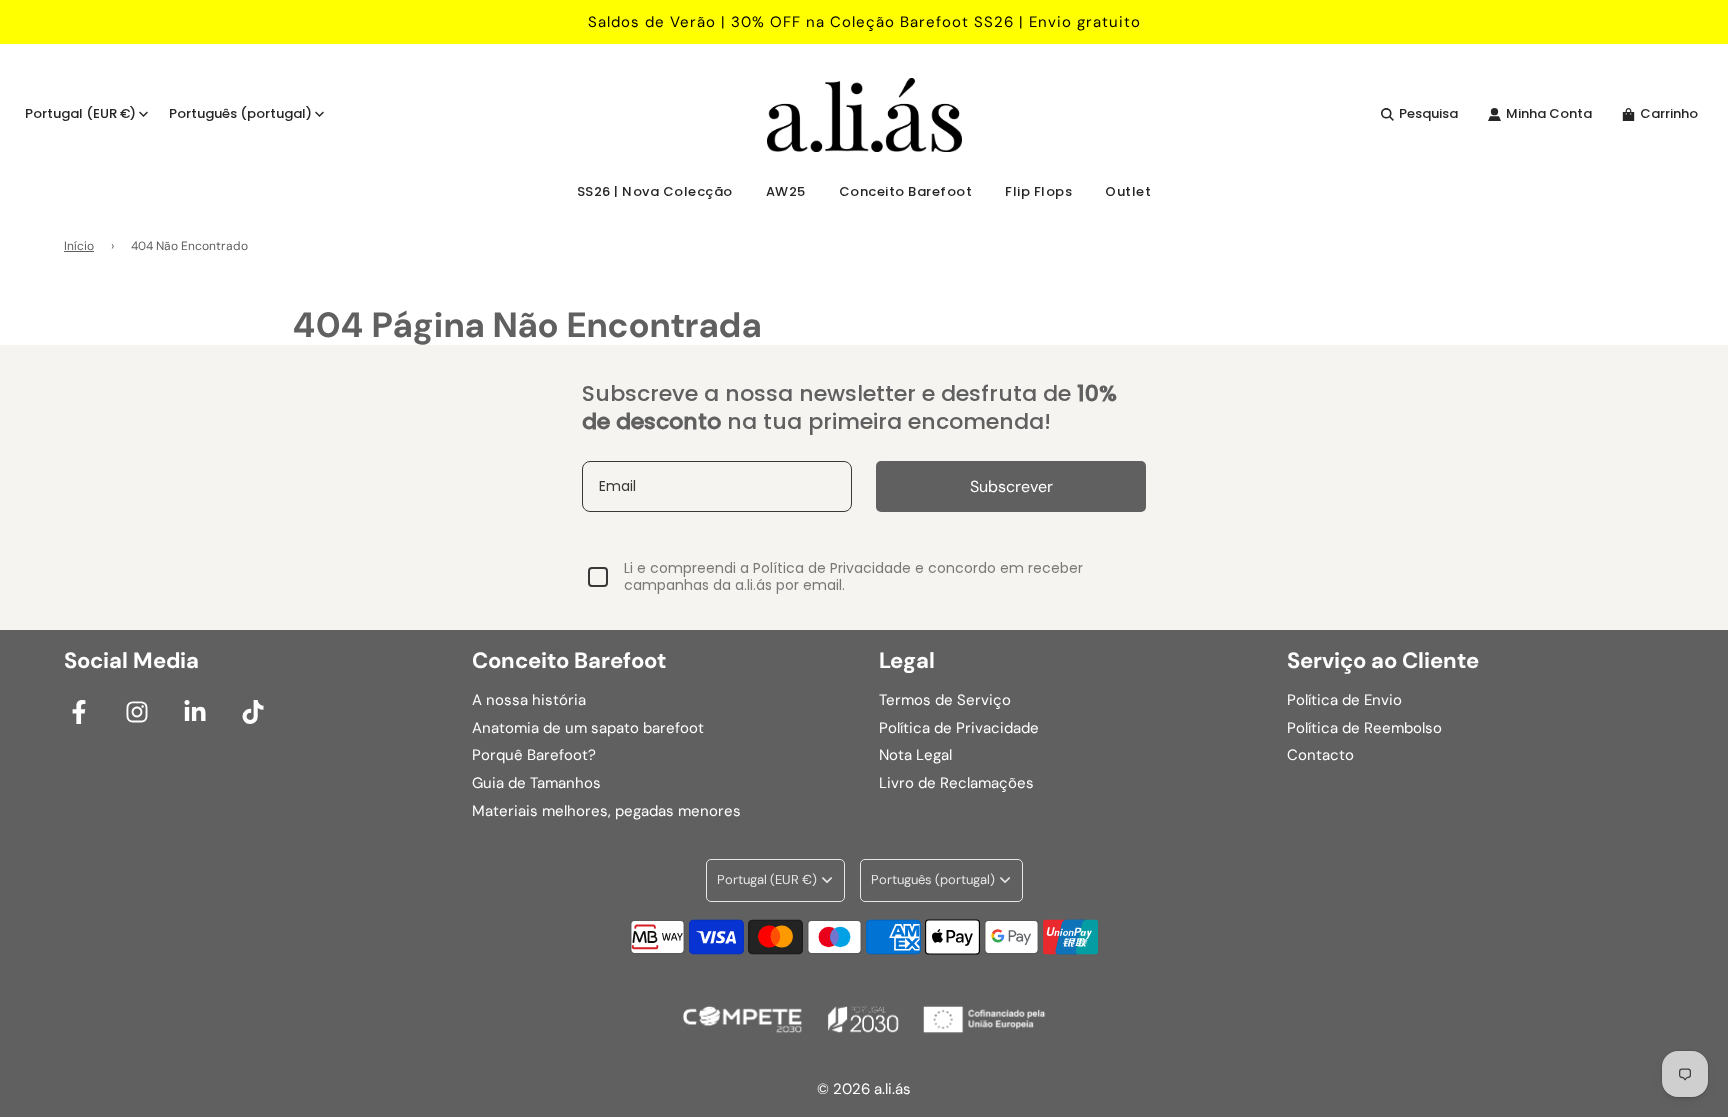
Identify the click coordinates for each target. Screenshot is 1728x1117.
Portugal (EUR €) (80, 113)
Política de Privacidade (959, 728)
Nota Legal (915, 755)
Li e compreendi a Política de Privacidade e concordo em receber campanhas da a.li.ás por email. (853, 577)
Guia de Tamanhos (536, 783)
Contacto (1320, 755)
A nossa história (529, 700)
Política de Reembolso (1364, 728)
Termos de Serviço (945, 700)
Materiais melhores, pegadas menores (606, 811)
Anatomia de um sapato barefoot (588, 728)
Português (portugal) (240, 113)
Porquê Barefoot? (534, 755)
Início (79, 246)
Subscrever (1011, 486)
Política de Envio (1344, 700)
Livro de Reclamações (956, 783)
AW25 (786, 191)
